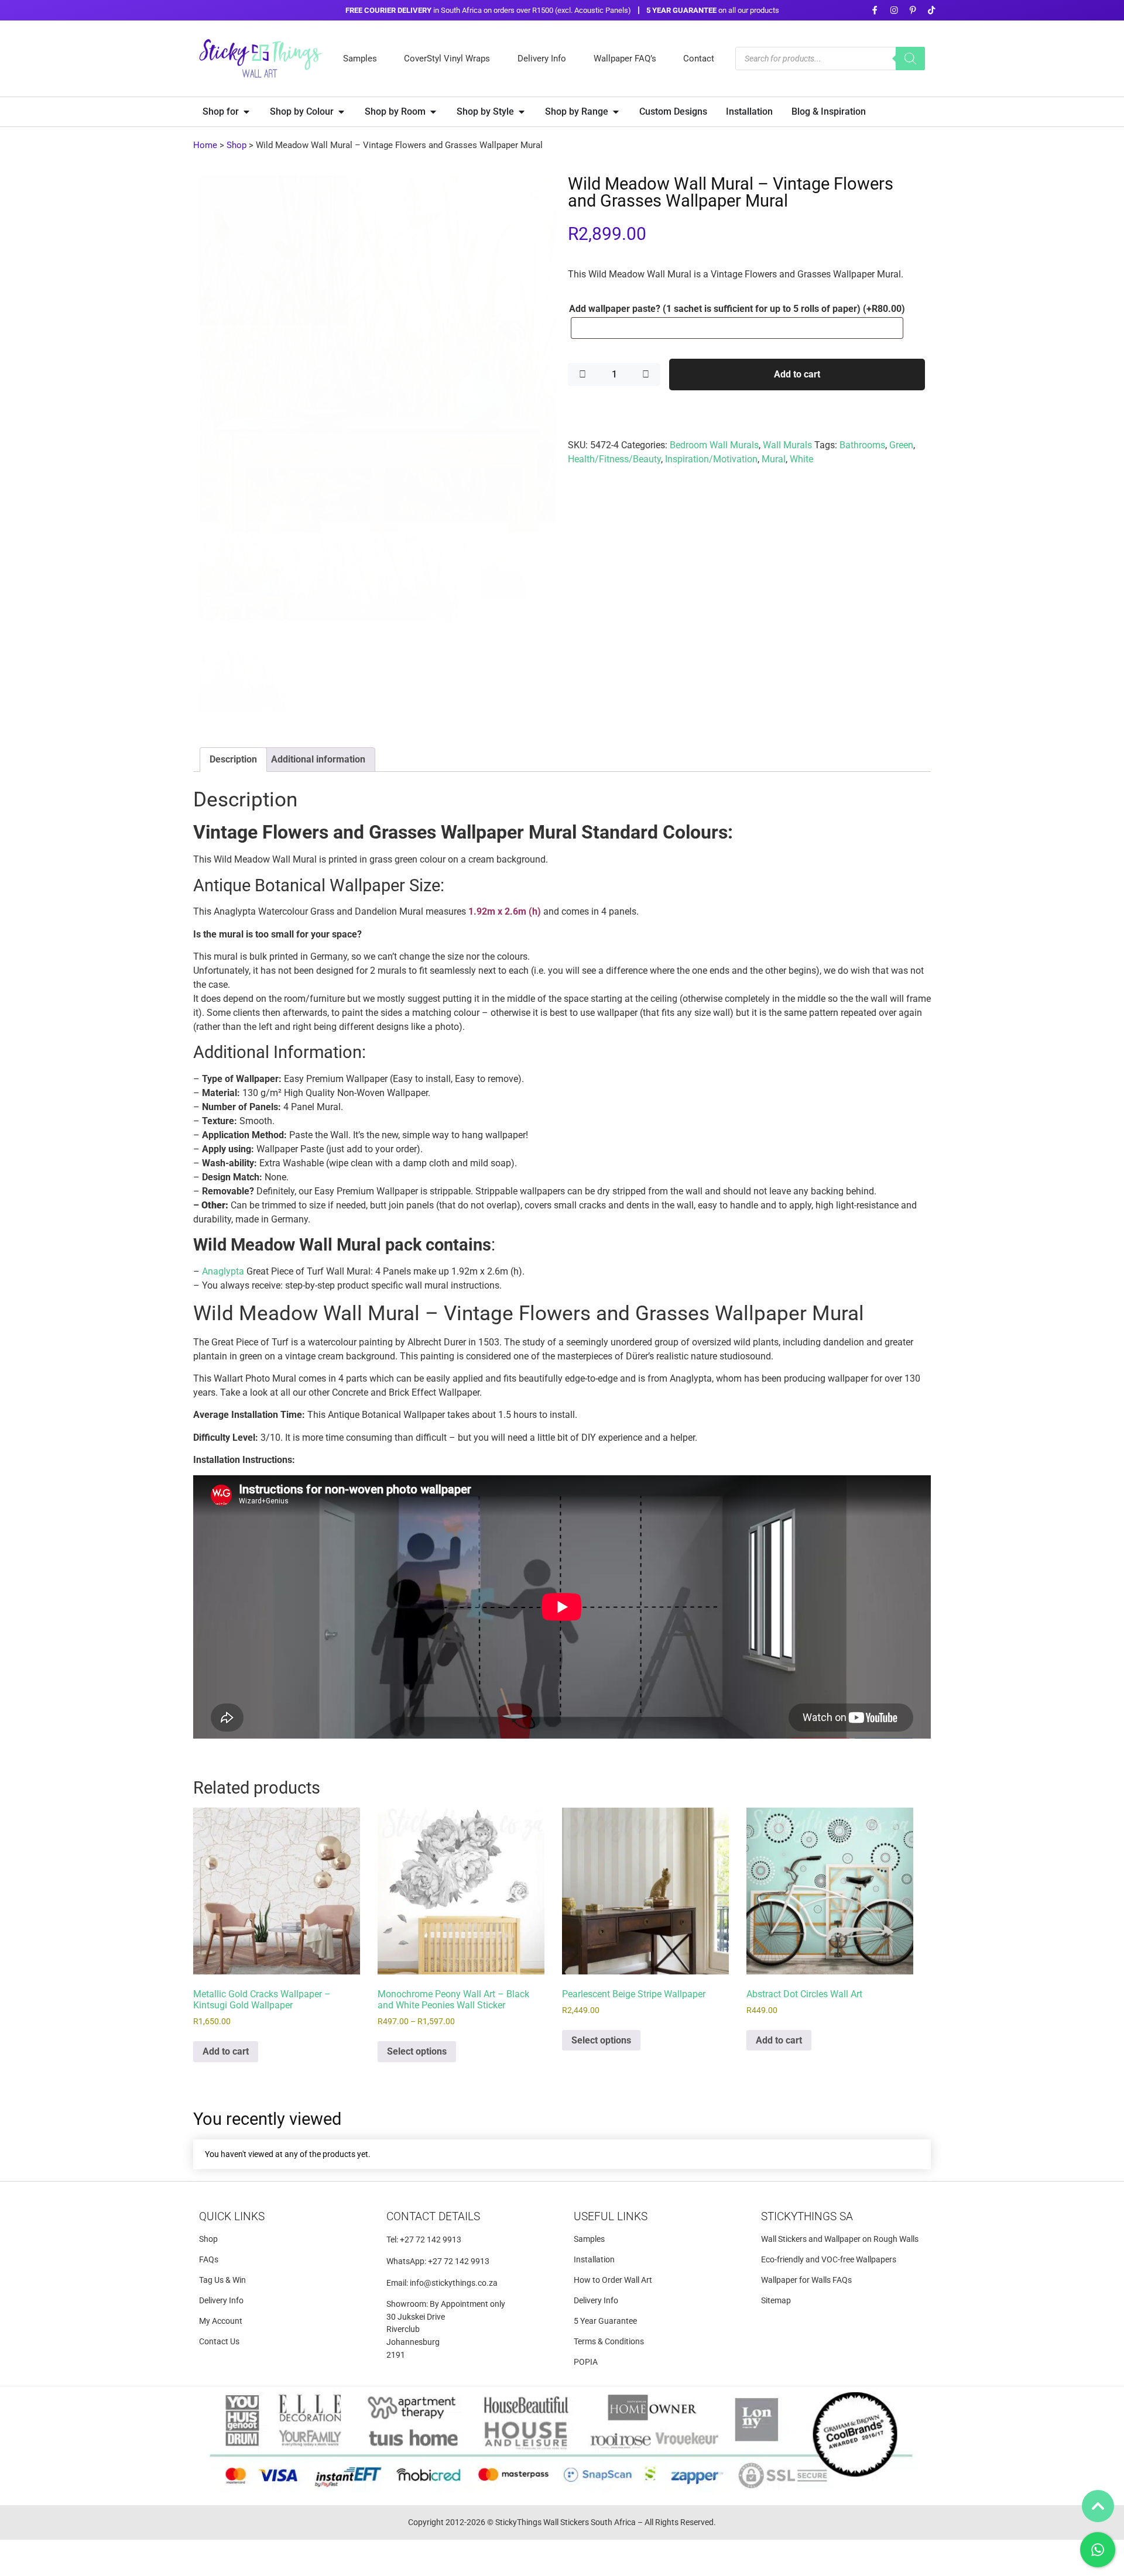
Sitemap (776, 2301)
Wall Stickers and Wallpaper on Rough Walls (840, 2239)
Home (205, 145)
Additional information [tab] (318, 759)
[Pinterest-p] (912, 10)
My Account (221, 2321)
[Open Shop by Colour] (341, 112)
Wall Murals (787, 445)
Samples (360, 59)
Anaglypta (223, 1271)
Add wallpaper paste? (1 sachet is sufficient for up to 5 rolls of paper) (737, 309)
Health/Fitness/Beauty (614, 459)
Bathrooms (862, 445)
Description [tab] (233, 759)
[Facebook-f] (875, 10)
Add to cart (797, 374)
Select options (417, 2051)
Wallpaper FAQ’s (625, 59)
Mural (774, 459)
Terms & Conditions (609, 2342)
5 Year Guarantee (605, 2321)
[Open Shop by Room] (433, 112)
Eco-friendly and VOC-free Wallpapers (829, 2260)
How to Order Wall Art (613, 2280)
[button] (536, 195)
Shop (237, 145)
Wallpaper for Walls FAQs (806, 2280)
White (801, 459)
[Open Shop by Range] (616, 112)
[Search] (910, 59)
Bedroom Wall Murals (714, 445)
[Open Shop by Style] (522, 112)
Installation (594, 2260)
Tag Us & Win (222, 2280)
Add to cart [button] (226, 2051)
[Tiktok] (932, 10)
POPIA (586, 2362)
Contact (699, 59)
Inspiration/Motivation (711, 459)
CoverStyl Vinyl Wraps (447, 59)
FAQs (209, 2260)
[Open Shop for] (246, 112)
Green (901, 445)
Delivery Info (542, 59)
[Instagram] (894, 10)
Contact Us (219, 2342)
